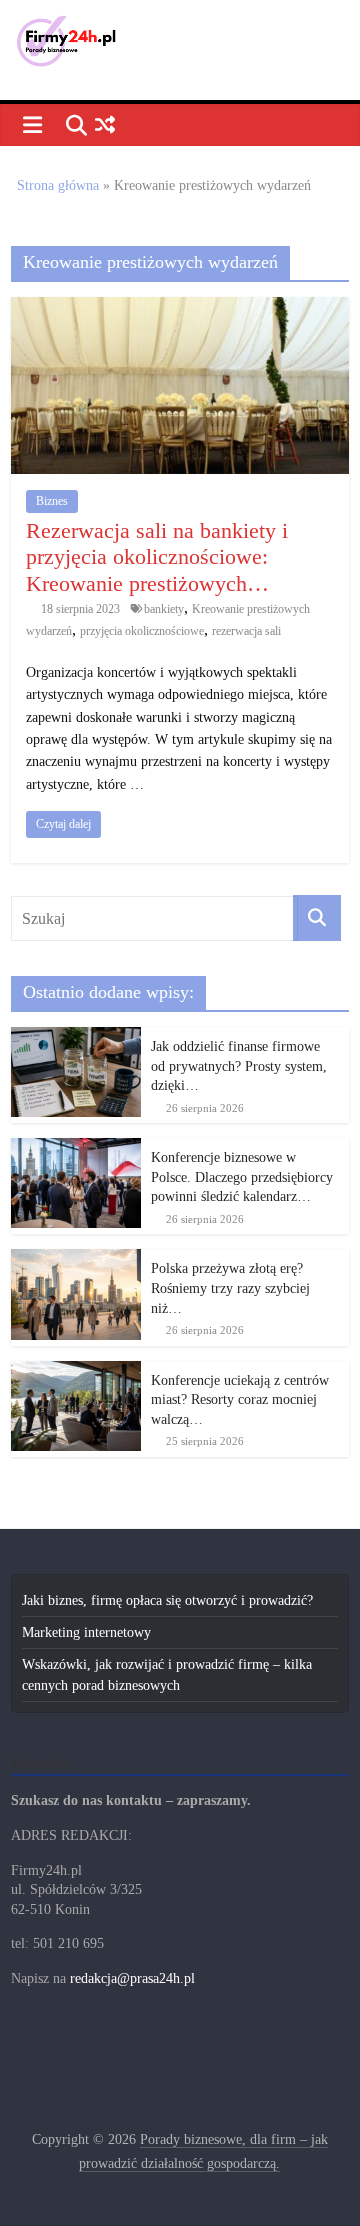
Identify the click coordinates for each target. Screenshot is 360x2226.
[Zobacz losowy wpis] (104, 125)
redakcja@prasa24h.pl (132, 1978)
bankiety (164, 609)
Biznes (52, 501)
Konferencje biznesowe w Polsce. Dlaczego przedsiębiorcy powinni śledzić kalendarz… (242, 1177)
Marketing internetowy (86, 1632)
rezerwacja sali (246, 631)
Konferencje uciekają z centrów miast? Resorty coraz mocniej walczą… (240, 1400)
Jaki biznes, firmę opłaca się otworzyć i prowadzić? (167, 1600)
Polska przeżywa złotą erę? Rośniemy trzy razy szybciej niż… (230, 1288)
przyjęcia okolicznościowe (142, 631)
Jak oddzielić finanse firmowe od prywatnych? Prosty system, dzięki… (239, 1066)
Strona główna (58, 185)
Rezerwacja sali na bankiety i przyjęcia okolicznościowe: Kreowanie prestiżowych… (157, 557)
